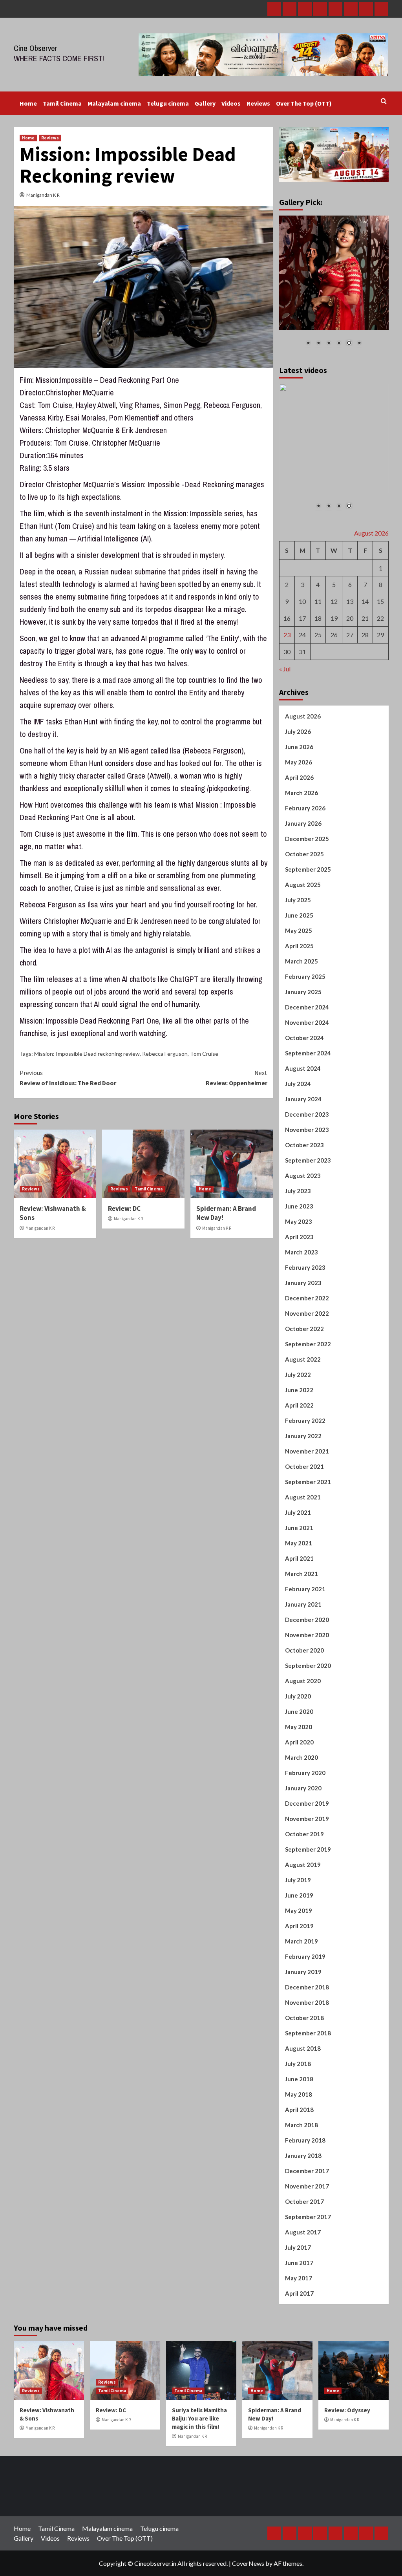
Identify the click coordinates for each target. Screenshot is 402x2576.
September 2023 (308, 1160)
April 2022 (299, 1405)
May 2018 (299, 2094)
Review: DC (124, 1208)
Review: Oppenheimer (237, 1078)
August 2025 (303, 884)
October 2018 (304, 2017)
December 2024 (307, 1007)
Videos (231, 103)
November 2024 (307, 1022)
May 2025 (299, 930)
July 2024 (298, 1083)
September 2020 (308, 1665)
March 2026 (301, 792)
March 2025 (301, 961)
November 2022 (307, 1313)
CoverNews (248, 2563)
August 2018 (303, 2048)
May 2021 (299, 1543)
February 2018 (305, 2140)
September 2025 (308, 869)
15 (380, 601)
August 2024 (303, 1068)
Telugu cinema (168, 103)
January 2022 (303, 1435)
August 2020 (303, 1680)
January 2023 (303, 1282)
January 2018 (303, 2155)
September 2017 (308, 2216)
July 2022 (298, 1374)
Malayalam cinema (114, 103)
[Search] (384, 101)
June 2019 (299, 1895)
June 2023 (299, 1206)
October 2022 (304, 1328)
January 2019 (303, 1971)
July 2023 (298, 1190)
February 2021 (305, 1589)
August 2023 (303, 1175)
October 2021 (304, 1466)
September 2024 (308, 1053)
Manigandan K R (43, 195)
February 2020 (305, 1772)
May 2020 (299, 1726)
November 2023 (307, 1129)
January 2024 (303, 1099)
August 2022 (303, 1359)
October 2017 (304, 2201)
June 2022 (299, 1389)
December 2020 (307, 1619)
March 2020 (301, 1757)
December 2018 (307, 1987)
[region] (334, 286)
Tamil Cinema (62, 103)
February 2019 (305, 1956)
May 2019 (299, 1910)
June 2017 (299, 2262)
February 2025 (305, 976)
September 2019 (308, 1849)
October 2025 (304, 854)
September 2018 (308, 2033)
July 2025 (298, 899)
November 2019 (307, 1818)
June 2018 (299, 2079)
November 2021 (307, 1451)
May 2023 (299, 1221)
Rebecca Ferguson (165, 1054)
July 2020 (298, 1696)
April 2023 (299, 1236)
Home (28, 103)
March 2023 (301, 1252)
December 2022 (307, 1298)
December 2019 (307, 1803)
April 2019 (299, 1925)
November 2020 (307, 1634)
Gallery (205, 103)
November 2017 (307, 2186)
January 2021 (303, 1604)
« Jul (285, 668)
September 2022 (308, 1344)
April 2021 (299, 1558)
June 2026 (299, 746)
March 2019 (301, 1941)
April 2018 (299, 2109)
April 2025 (299, 945)
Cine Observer (36, 48)
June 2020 (299, 1711)
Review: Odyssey (347, 2410)
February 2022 (305, 1420)
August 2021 (303, 1497)
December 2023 (307, 1114)
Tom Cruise (204, 1054)
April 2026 (299, 777)
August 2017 (303, 2232)
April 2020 (299, 1742)
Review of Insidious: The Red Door (68, 1078)
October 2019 (304, 1834)
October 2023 (304, 1144)
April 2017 (299, 2293)
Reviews (258, 103)
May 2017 (299, 2278)
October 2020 (304, 1650)
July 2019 (298, 1879)
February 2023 (305, 1267)
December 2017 (307, 2170)
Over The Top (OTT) (304, 103)
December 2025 (307, 838)
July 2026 (298, 731)
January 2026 (303, 823)
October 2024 (304, 1037)
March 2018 (301, 2124)
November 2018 (307, 2002)
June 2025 (299, 915)
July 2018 (298, 2063)
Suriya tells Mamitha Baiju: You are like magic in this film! (199, 2418)
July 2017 (298, 2247)
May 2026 (299, 762)
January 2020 (303, 1788)
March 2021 (301, 1573)
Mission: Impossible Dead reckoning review (87, 1054)
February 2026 (305, 808)
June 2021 (299, 1527)
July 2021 (298, 1512)
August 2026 (303, 716)
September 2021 (308, 1481)
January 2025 (303, 991)
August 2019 (303, 1864)
